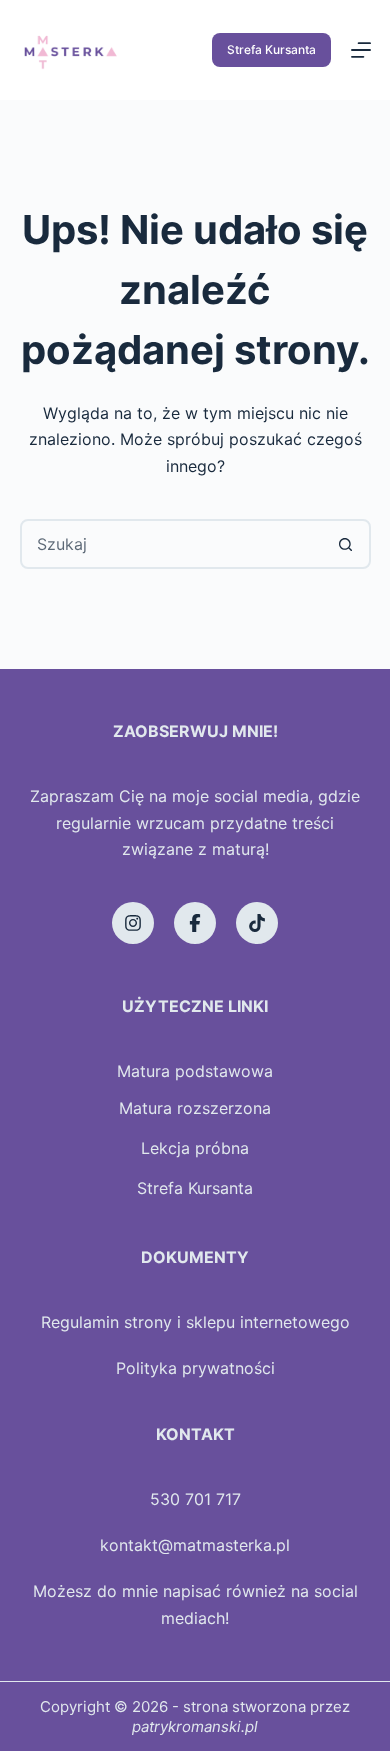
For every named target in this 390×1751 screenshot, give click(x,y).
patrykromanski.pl (195, 1726)
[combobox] (172, 544)
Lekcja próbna (195, 1148)
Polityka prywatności (195, 1368)
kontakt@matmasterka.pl (195, 1545)
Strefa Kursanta (271, 49)
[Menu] (361, 50)
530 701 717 (195, 1499)
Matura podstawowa (195, 1071)
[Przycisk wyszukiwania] (346, 544)
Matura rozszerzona (195, 1108)
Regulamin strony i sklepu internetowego (195, 1322)
